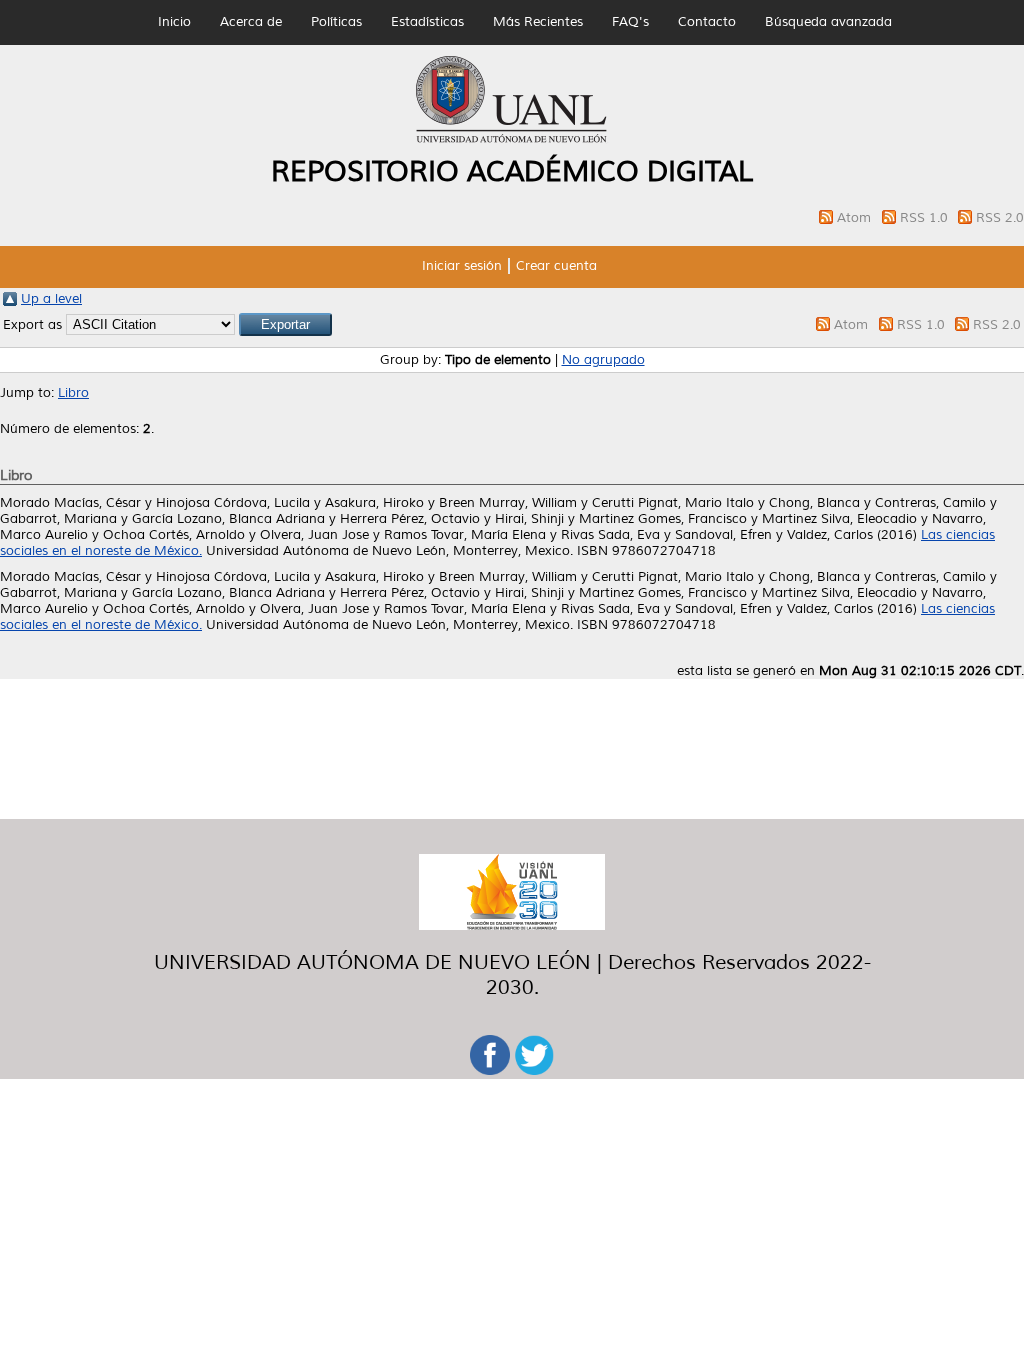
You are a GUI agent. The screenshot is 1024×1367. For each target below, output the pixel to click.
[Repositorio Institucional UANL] (512, 140)
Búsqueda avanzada (828, 22)
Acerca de (251, 22)
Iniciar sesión (462, 266)
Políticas (336, 22)
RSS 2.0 (1000, 218)
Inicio (174, 22)
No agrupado (603, 360)
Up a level (51, 299)
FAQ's (630, 22)
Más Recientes (538, 22)
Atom (856, 218)
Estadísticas (427, 22)
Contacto (707, 22)
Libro (73, 393)
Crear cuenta (556, 266)
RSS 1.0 (926, 218)
